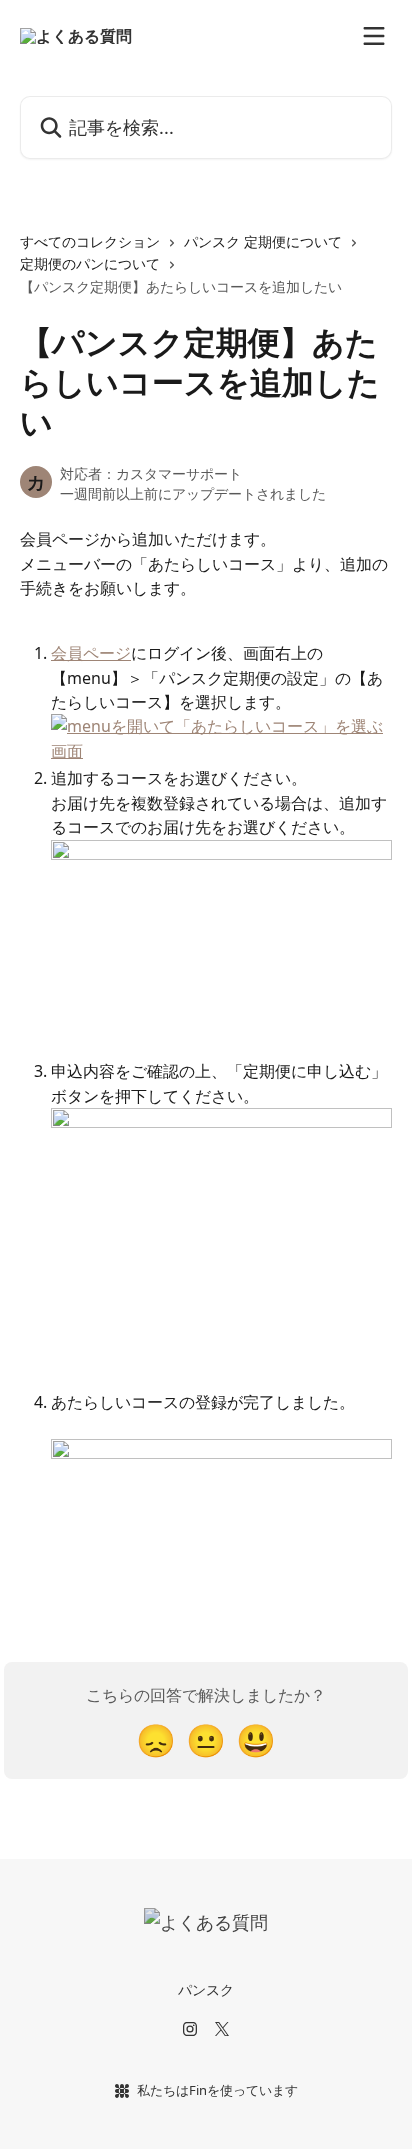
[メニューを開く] (374, 36)
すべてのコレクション (90, 241)
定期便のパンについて (90, 263)
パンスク (206, 1989)
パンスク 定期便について (263, 241)
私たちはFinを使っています (217, 2090)
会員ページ (91, 653)
